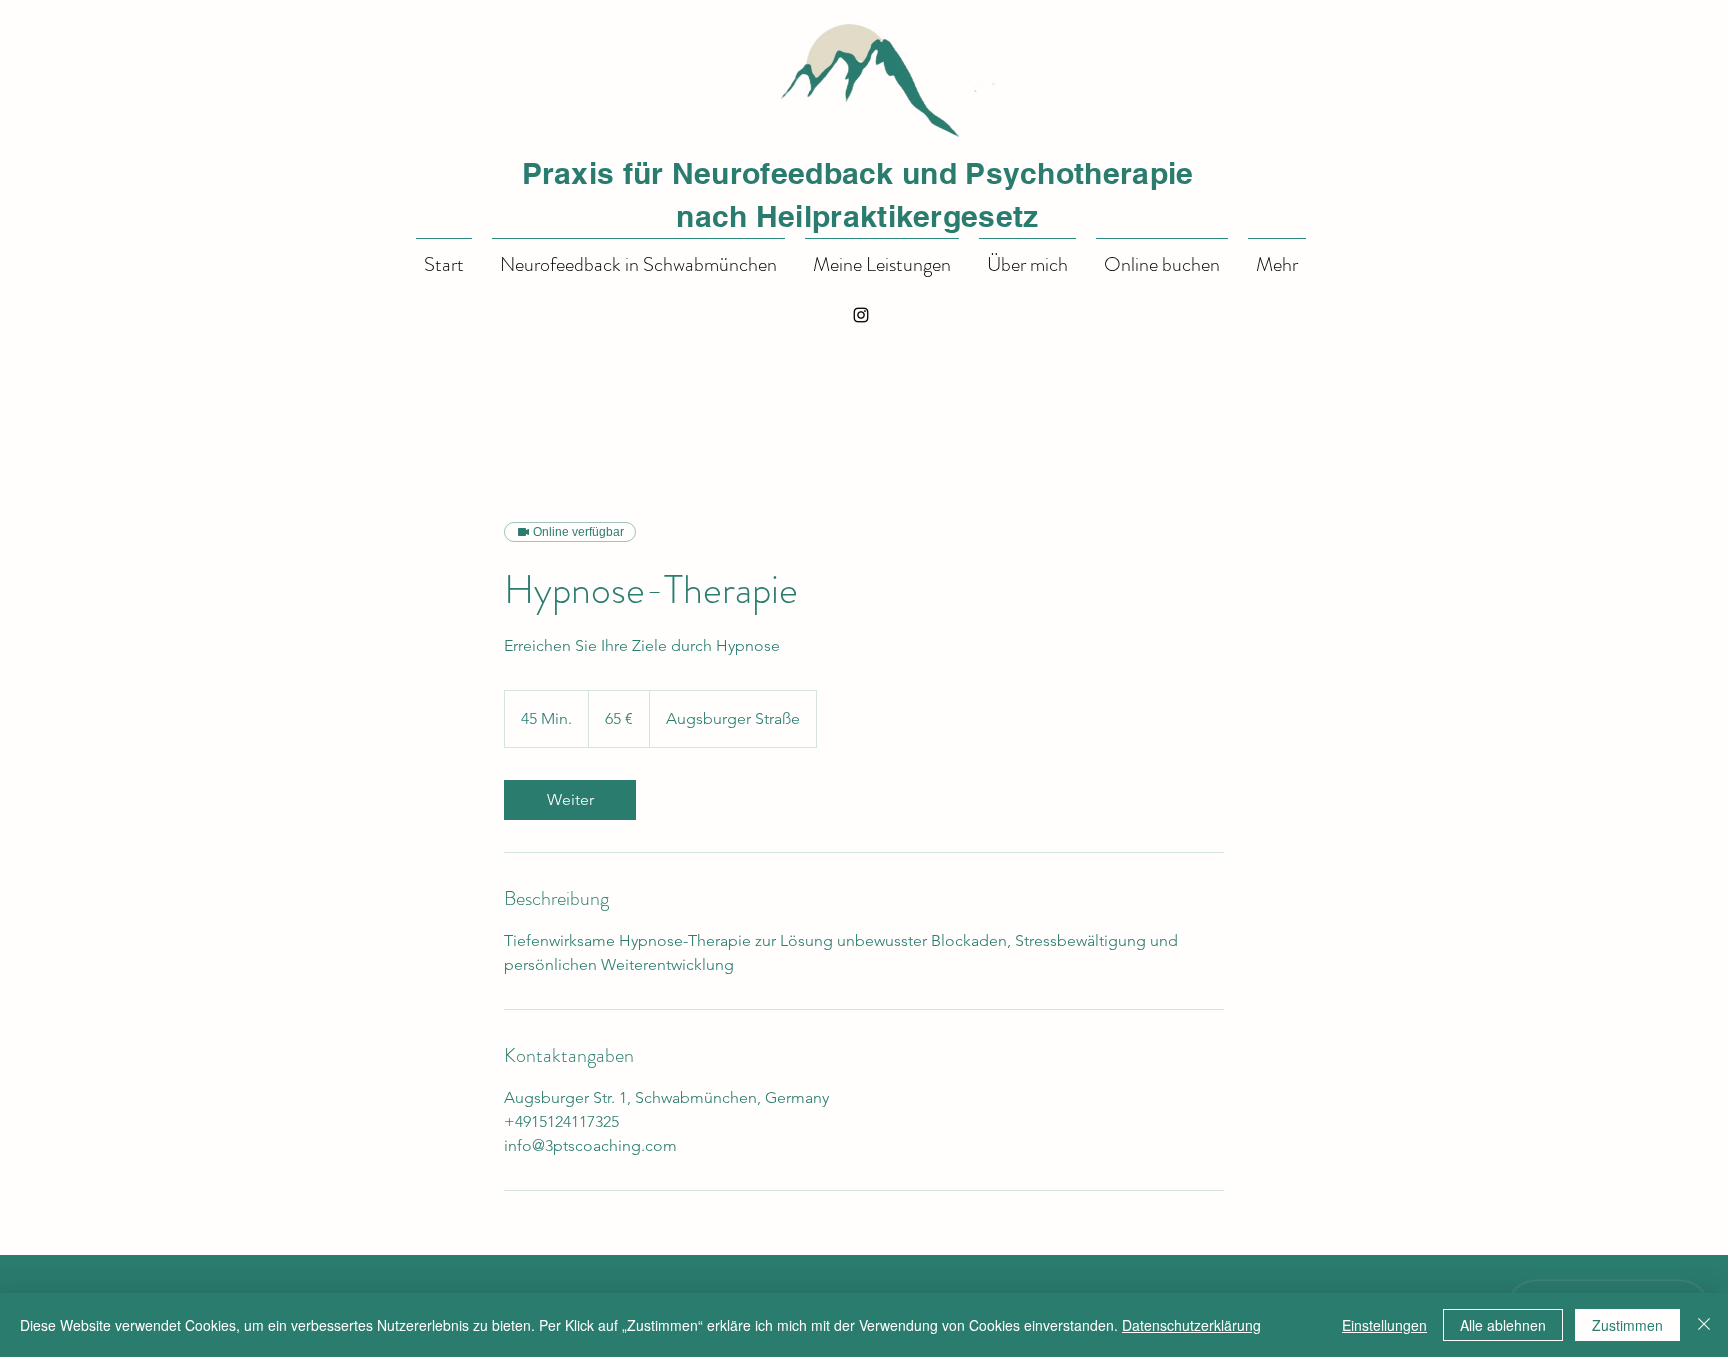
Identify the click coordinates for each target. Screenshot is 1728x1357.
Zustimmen (1627, 1325)
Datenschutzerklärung (1191, 1325)
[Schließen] (1704, 1325)
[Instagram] (861, 315)
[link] (570, 800)
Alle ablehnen (1503, 1325)
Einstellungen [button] (1384, 1325)
